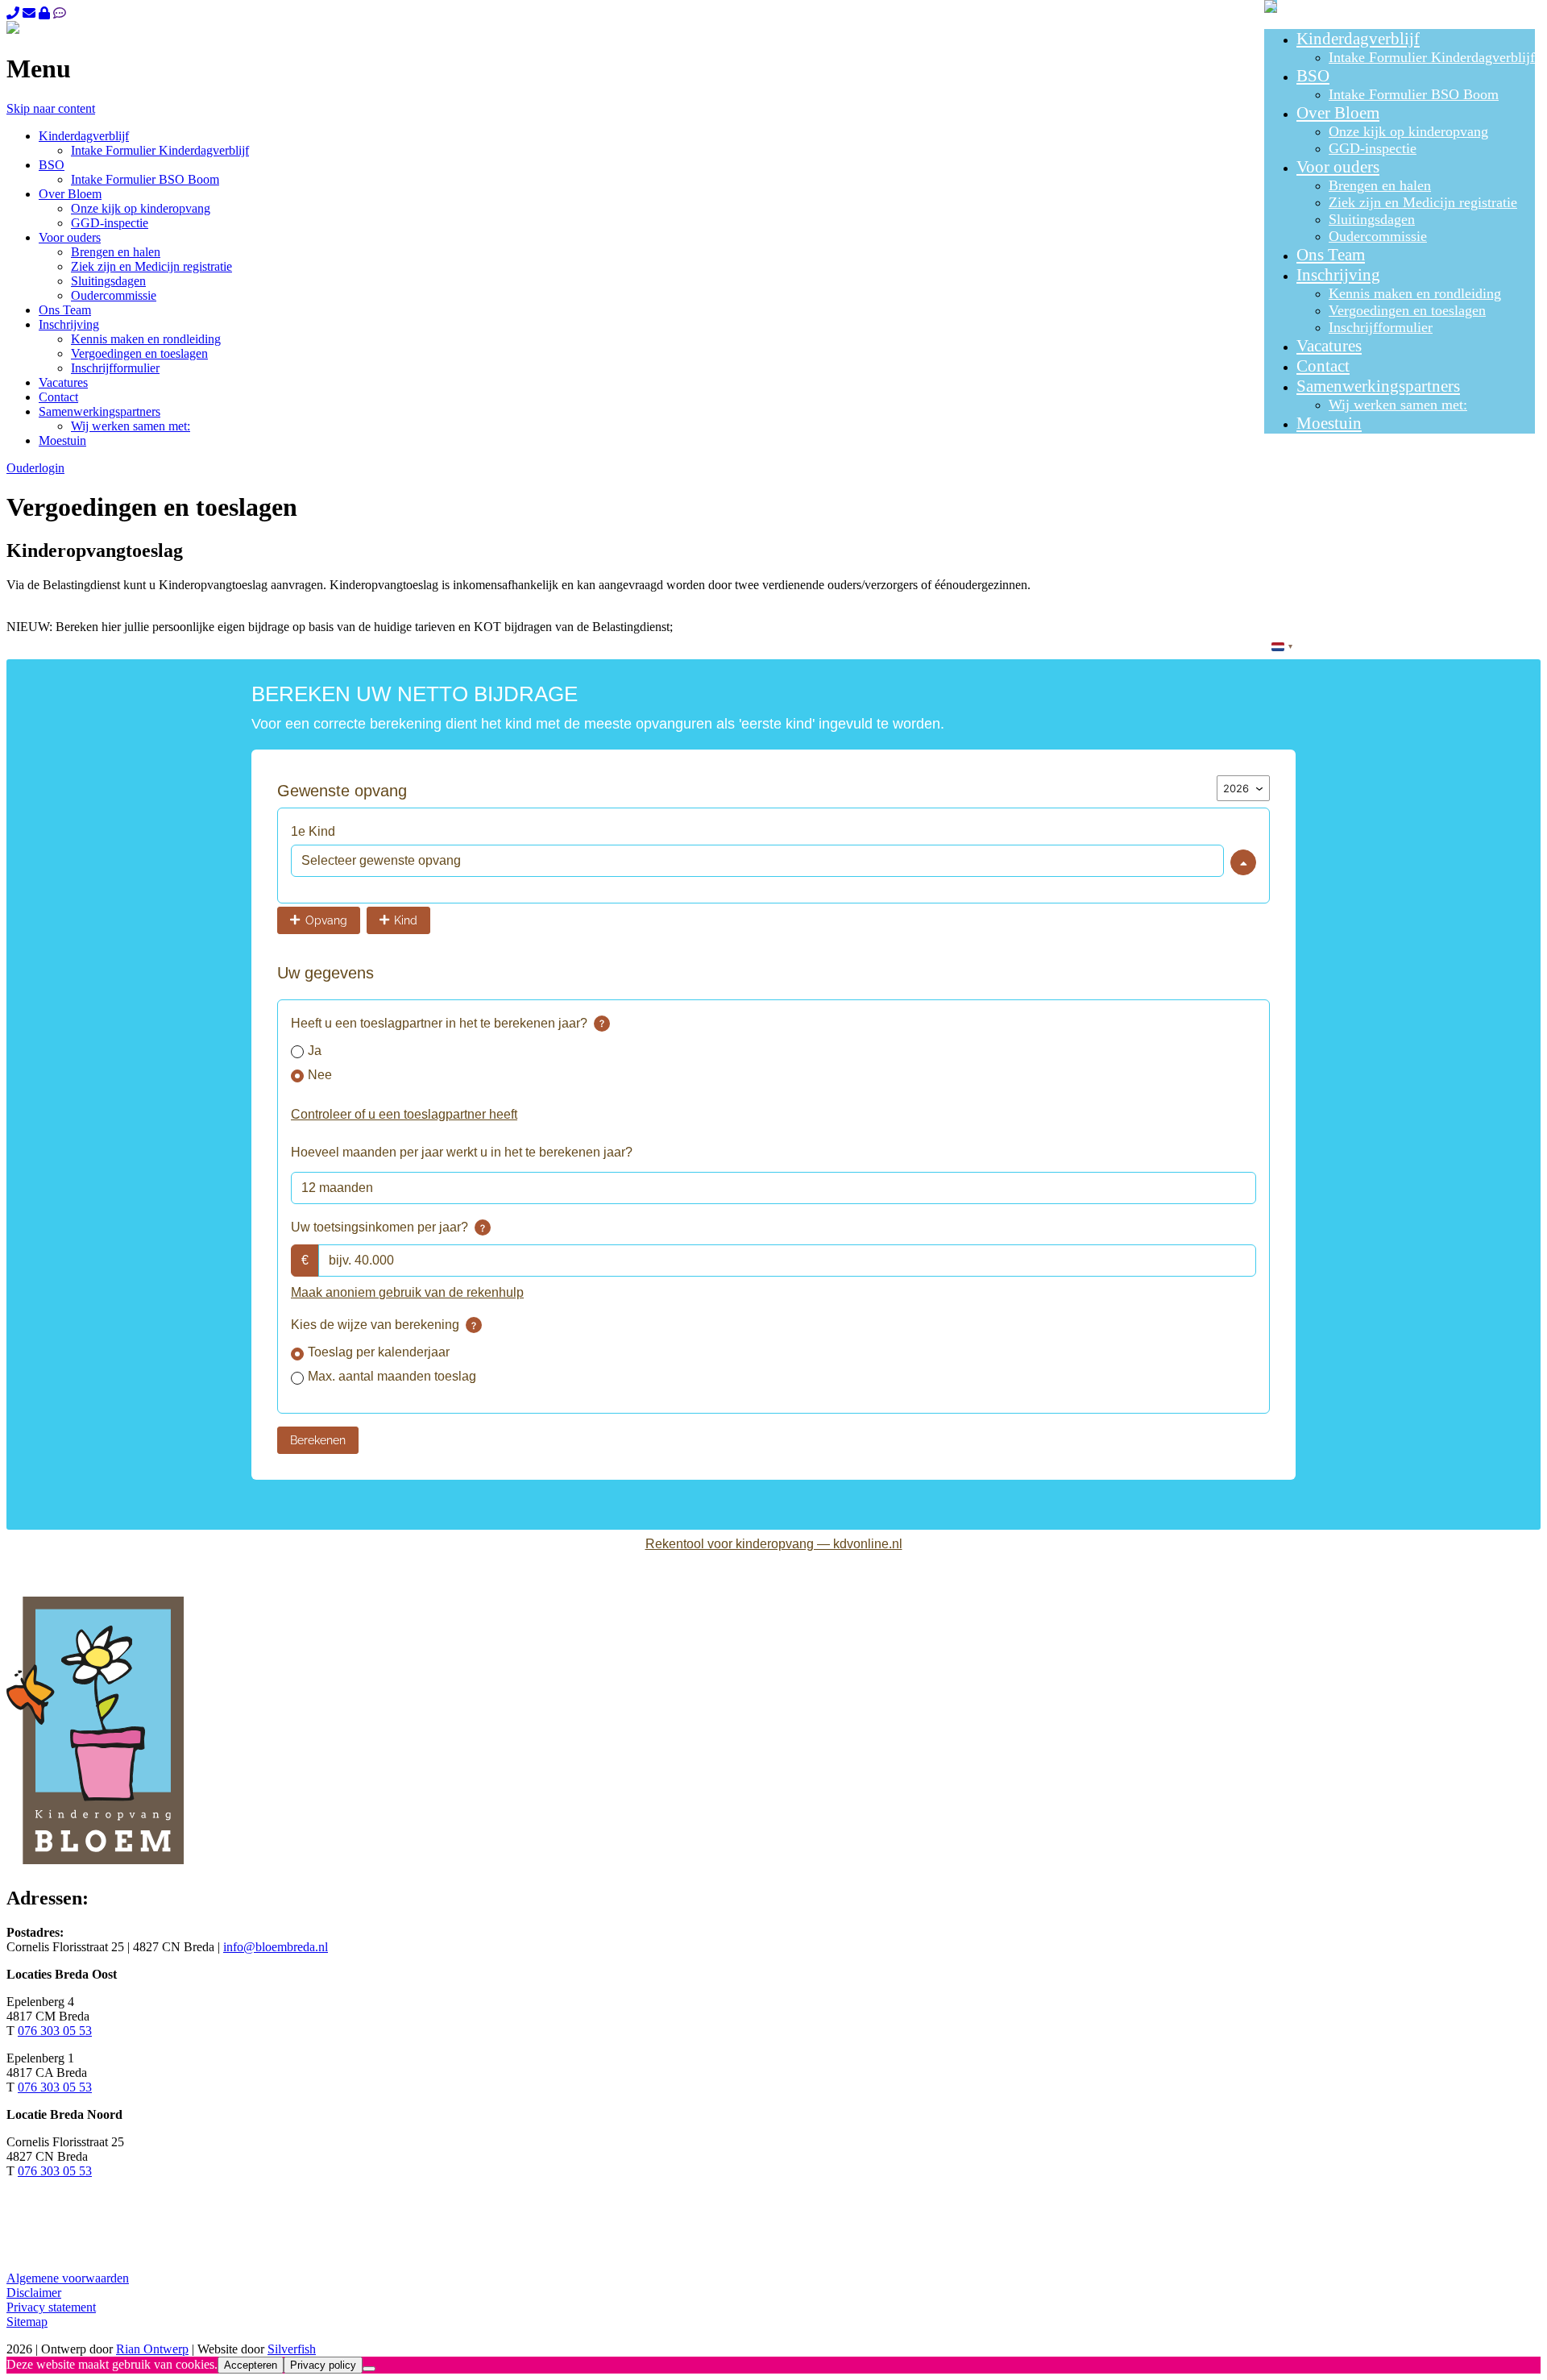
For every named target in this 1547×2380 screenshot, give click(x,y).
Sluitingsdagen (1372, 219)
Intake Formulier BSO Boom (1414, 94)
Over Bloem (1338, 113)
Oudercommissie (1378, 236)
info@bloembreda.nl (276, 1947)
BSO (1313, 76)
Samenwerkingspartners (1378, 386)
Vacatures (1329, 346)
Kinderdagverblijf (1358, 39)
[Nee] (369, 2369)
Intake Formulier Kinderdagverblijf (1432, 57)
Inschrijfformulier (1381, 327)
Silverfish (292, 2349)
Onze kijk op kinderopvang (1408, 131)
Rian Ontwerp (152, 2349)
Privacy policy (323, 2365)
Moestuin (1329, 423)
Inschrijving (1338, 275)
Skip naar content (51, 108)
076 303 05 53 (55, 2031)
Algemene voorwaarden (68, 2278)
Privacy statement (51, 2307)
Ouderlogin (35, 468)
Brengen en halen (1380, 185)
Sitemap (27, 2322)
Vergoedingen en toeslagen (1407, 310)
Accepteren (251, 2365)
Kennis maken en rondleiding (1415, 293)
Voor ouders (1338, 167)
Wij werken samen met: (1398, 405)
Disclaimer (34, 2293)
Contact (1323, 366)
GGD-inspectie (1373, 148)
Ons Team (1331, 255)
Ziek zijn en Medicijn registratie (1423, 202)
